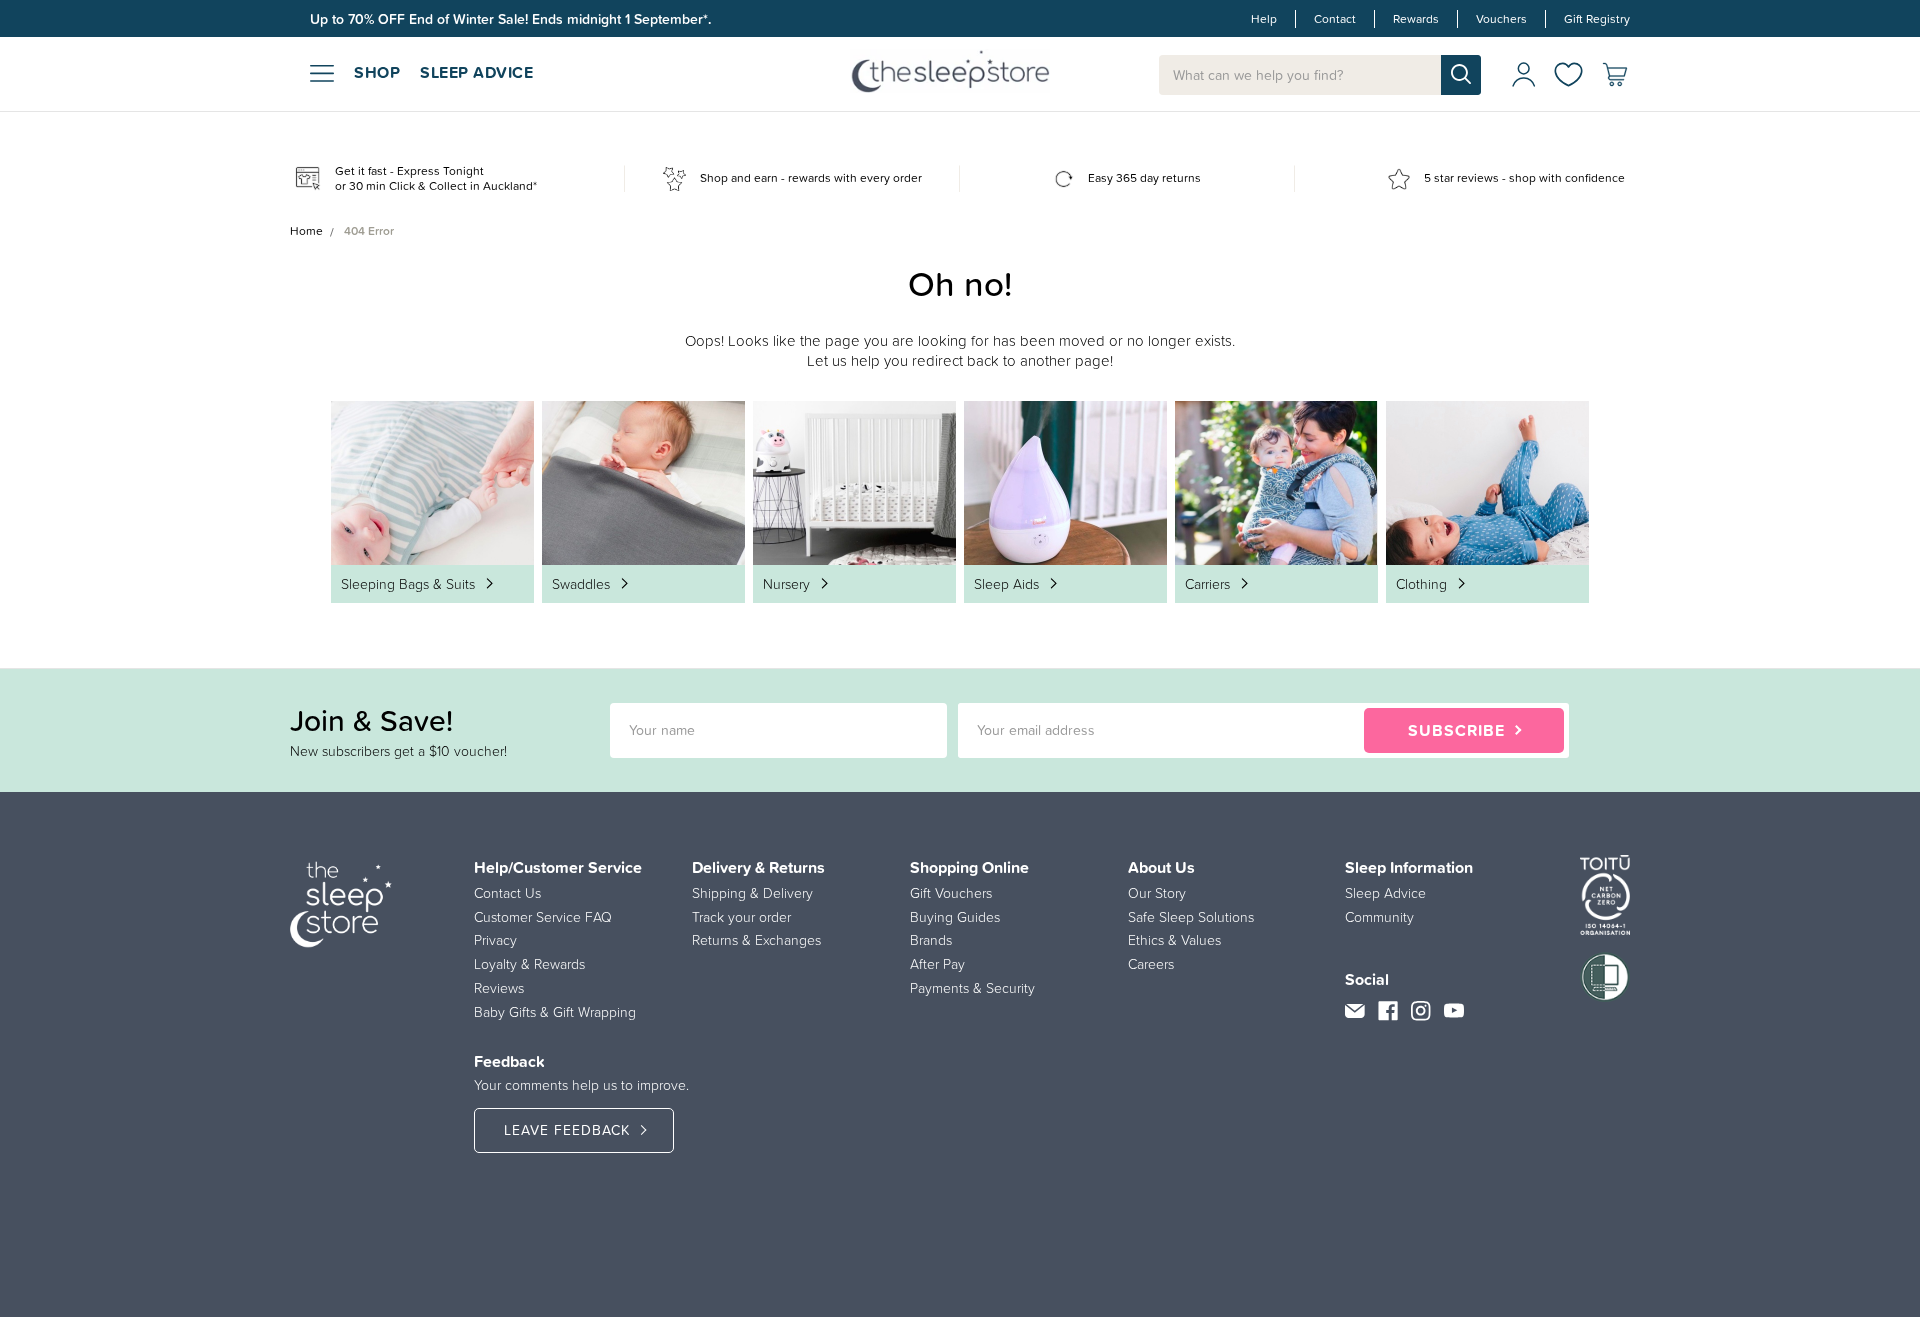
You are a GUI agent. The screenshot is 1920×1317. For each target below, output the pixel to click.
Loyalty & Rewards (529, 964)
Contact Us (507, 893)
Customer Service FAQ (543, 917)
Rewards (1416, 19)
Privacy (495, 940)
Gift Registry (1597, 19)
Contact (1335, 19)
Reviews (499, 988)
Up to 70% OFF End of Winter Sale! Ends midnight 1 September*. (510, 19)
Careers (1151, 964)
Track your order (741, 917)
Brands (931, 940)
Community (1379, 917)
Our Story (1157, 893)
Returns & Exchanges (756, 940)
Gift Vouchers (951, 893)
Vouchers (1501, 19)
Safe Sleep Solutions (1191, 917)
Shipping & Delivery (752, 893)
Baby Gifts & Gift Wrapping (555, 1012)
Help (1264, 19)
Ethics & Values (1174, 940)
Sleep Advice (1385, 893)
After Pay (937, 964)
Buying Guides (955, 917)
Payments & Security (972, 988)
